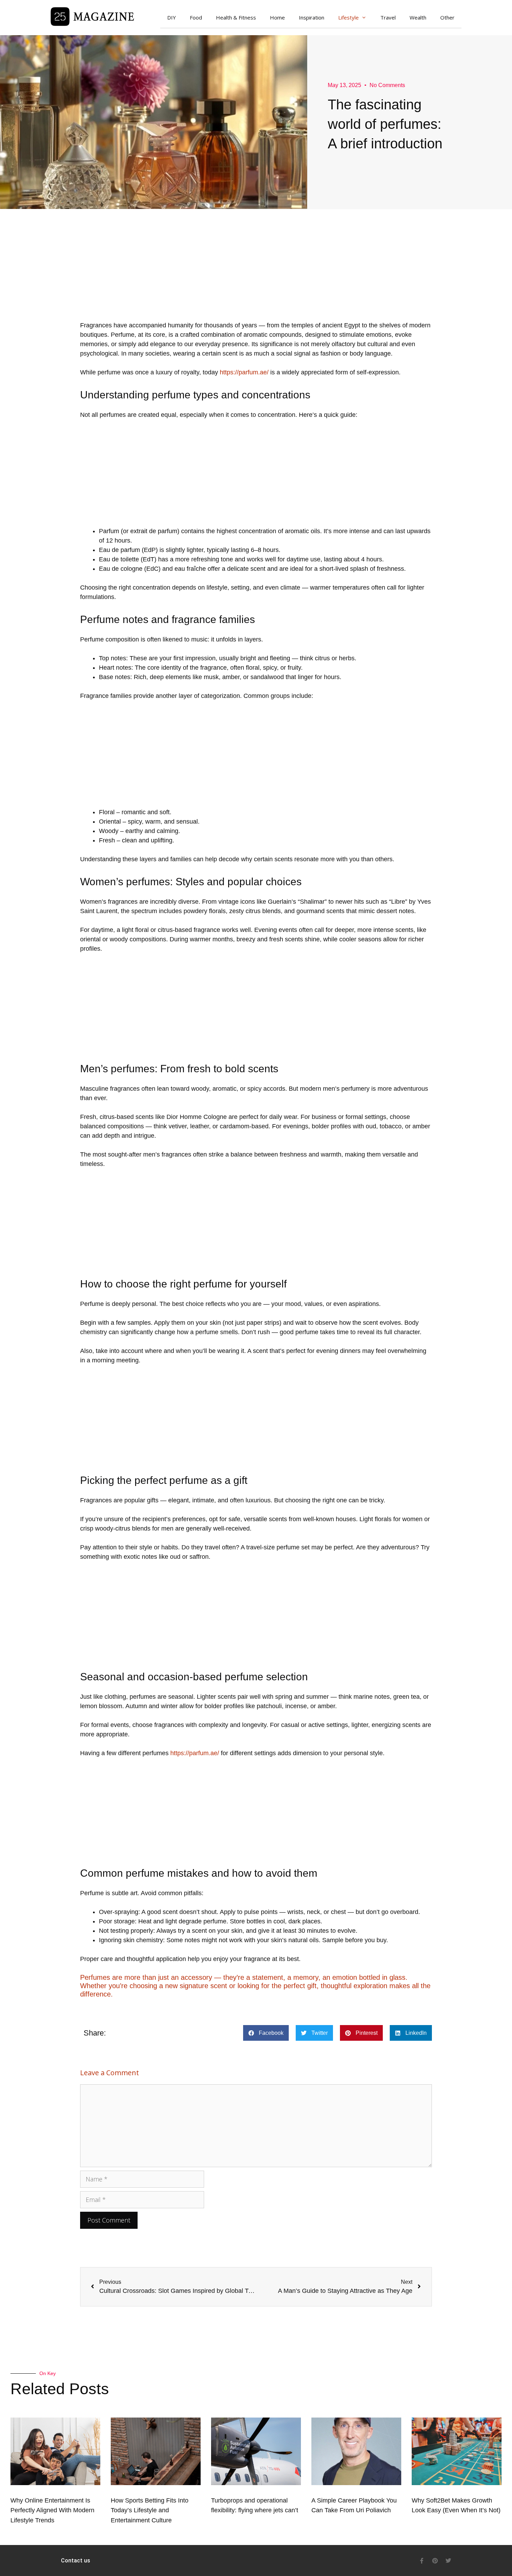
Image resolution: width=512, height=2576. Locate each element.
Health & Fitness (236, 17)
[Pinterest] (435, 2561)
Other (447, 17)
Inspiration (312, 17)
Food (196, 17)
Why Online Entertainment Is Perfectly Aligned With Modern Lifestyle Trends (52, 2511)
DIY (172, 17)
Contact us (76, 2561)
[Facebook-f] (422, 2561)
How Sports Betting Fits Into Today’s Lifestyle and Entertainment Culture (150, 2511)
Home (277, 17)
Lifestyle (348, 17)
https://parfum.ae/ (244, 372)
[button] (266, 2033)
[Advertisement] (256, 272)
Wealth (418, 17)
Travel (388, 17)
